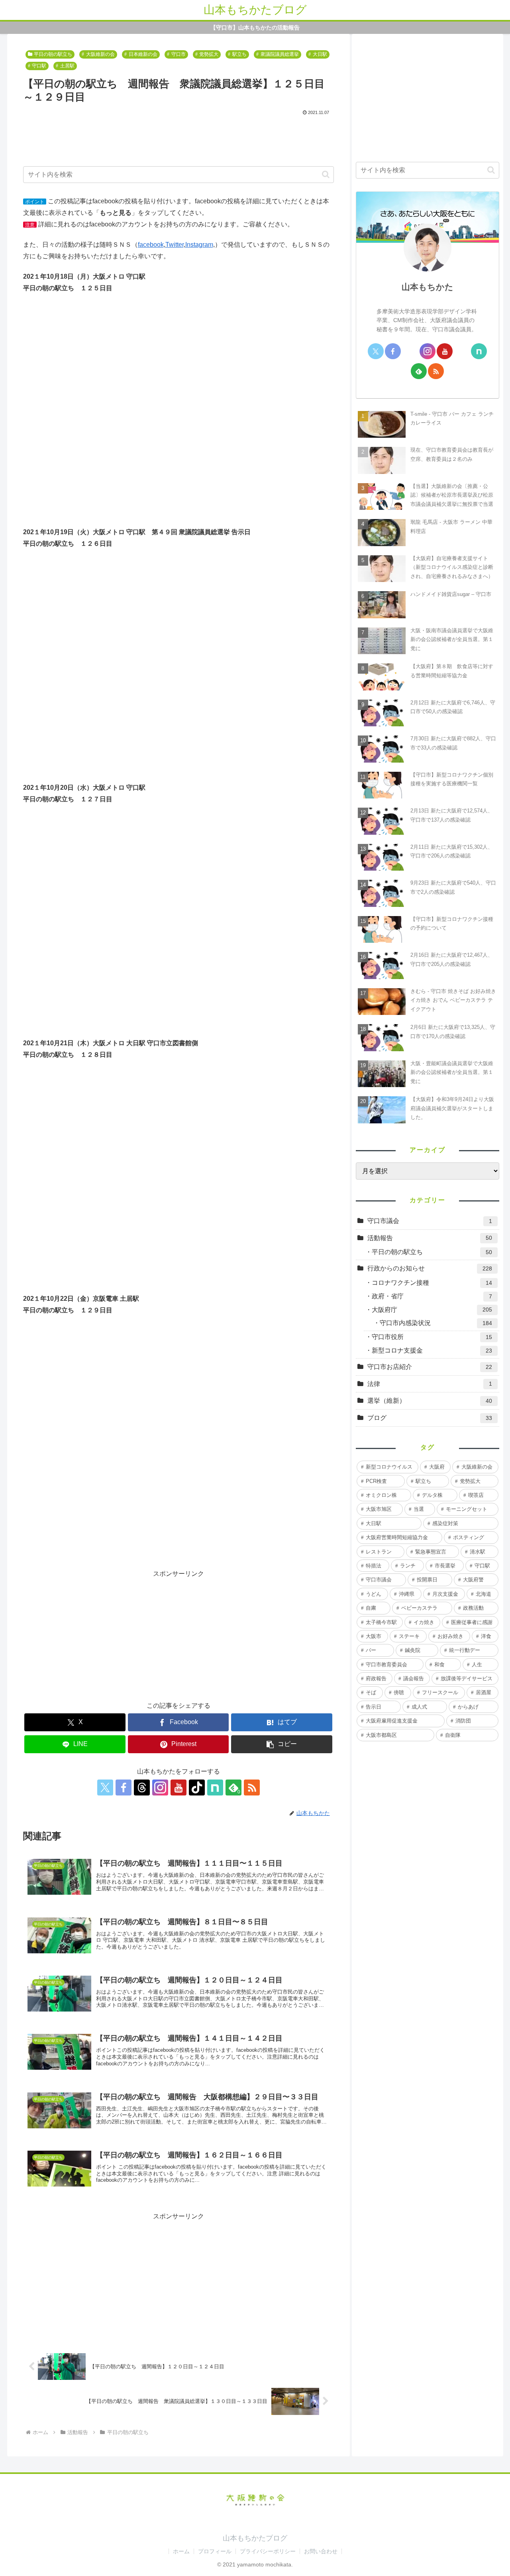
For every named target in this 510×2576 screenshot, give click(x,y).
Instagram (199, 245)
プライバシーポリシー (268, 2551)
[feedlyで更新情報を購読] (419, 371)
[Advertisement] (178, 140)
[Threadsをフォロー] (142, 1787)
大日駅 (320, 54)
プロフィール (215, 2551)
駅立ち (239, 54)
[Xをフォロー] (105, 1787)
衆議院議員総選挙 (280, 54)
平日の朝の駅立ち (53, 54)
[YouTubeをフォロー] (178, 1787)
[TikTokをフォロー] (197, 1787)
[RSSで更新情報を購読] (252, 1787)
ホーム (181, 2551)
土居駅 (67, 66)
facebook (151, 245)
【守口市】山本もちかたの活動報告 (255, 28)
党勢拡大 (209, 54)
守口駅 (39, 66)
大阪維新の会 (100, 54)
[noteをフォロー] (215, 1787)
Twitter (175, 245)
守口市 (178, 54)
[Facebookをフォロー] (124, 1787)
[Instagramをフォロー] (160, 1787)
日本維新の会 (143, 54)
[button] (326, 174)
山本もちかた (428, 287)
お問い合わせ (321, 2551)
